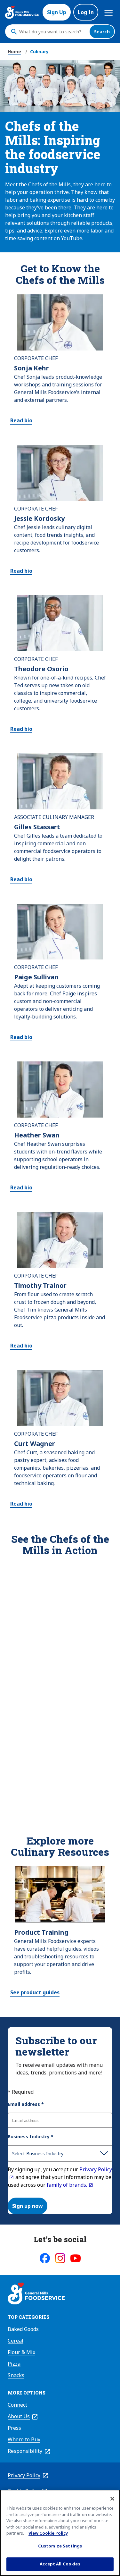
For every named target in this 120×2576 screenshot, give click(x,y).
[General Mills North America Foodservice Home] (22, 12)
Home (14, 51)
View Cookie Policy (48, 2533)
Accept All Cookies (60, 2564)
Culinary (39, 51)
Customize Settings (60, 2546)
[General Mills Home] (36, 2294)
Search (102, 32)
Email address (26, 2104)
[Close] (112, 2499)
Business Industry (31, 2137)
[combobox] (53, 32)
